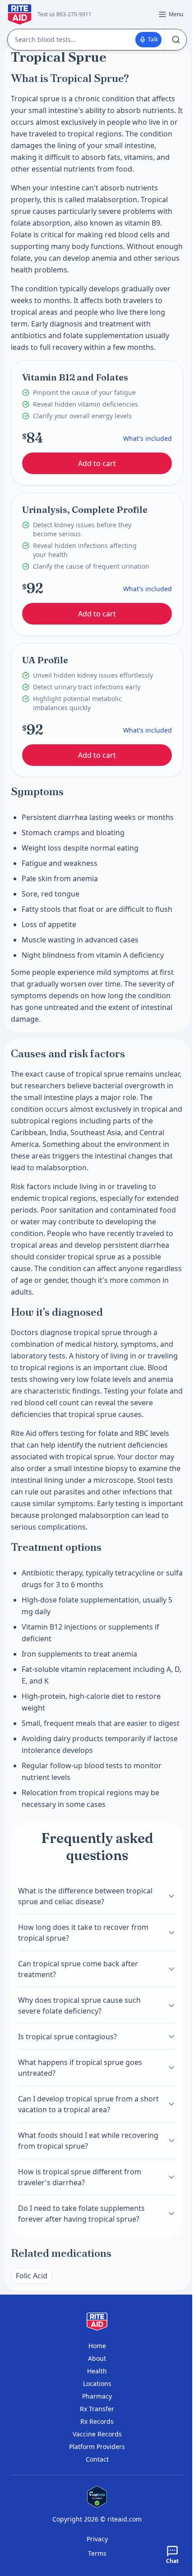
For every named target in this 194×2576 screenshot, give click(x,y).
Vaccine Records (97, 2434)
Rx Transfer (97, 2409)
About (97, 2358)
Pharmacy (97, 2396)
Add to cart (97, 463)
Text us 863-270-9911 (65, 14)
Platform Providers (97, 2447)
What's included (148, 438)
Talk (153, 39)
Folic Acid (32, 2276)
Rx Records (97, 2421)
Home (97, 2346)
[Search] (176, 40)
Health (97, 2371)
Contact (97, 2459)
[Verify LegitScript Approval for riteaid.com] (97, 2497)
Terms (97, 2553)
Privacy (97, 2539)
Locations (97, 2384)
